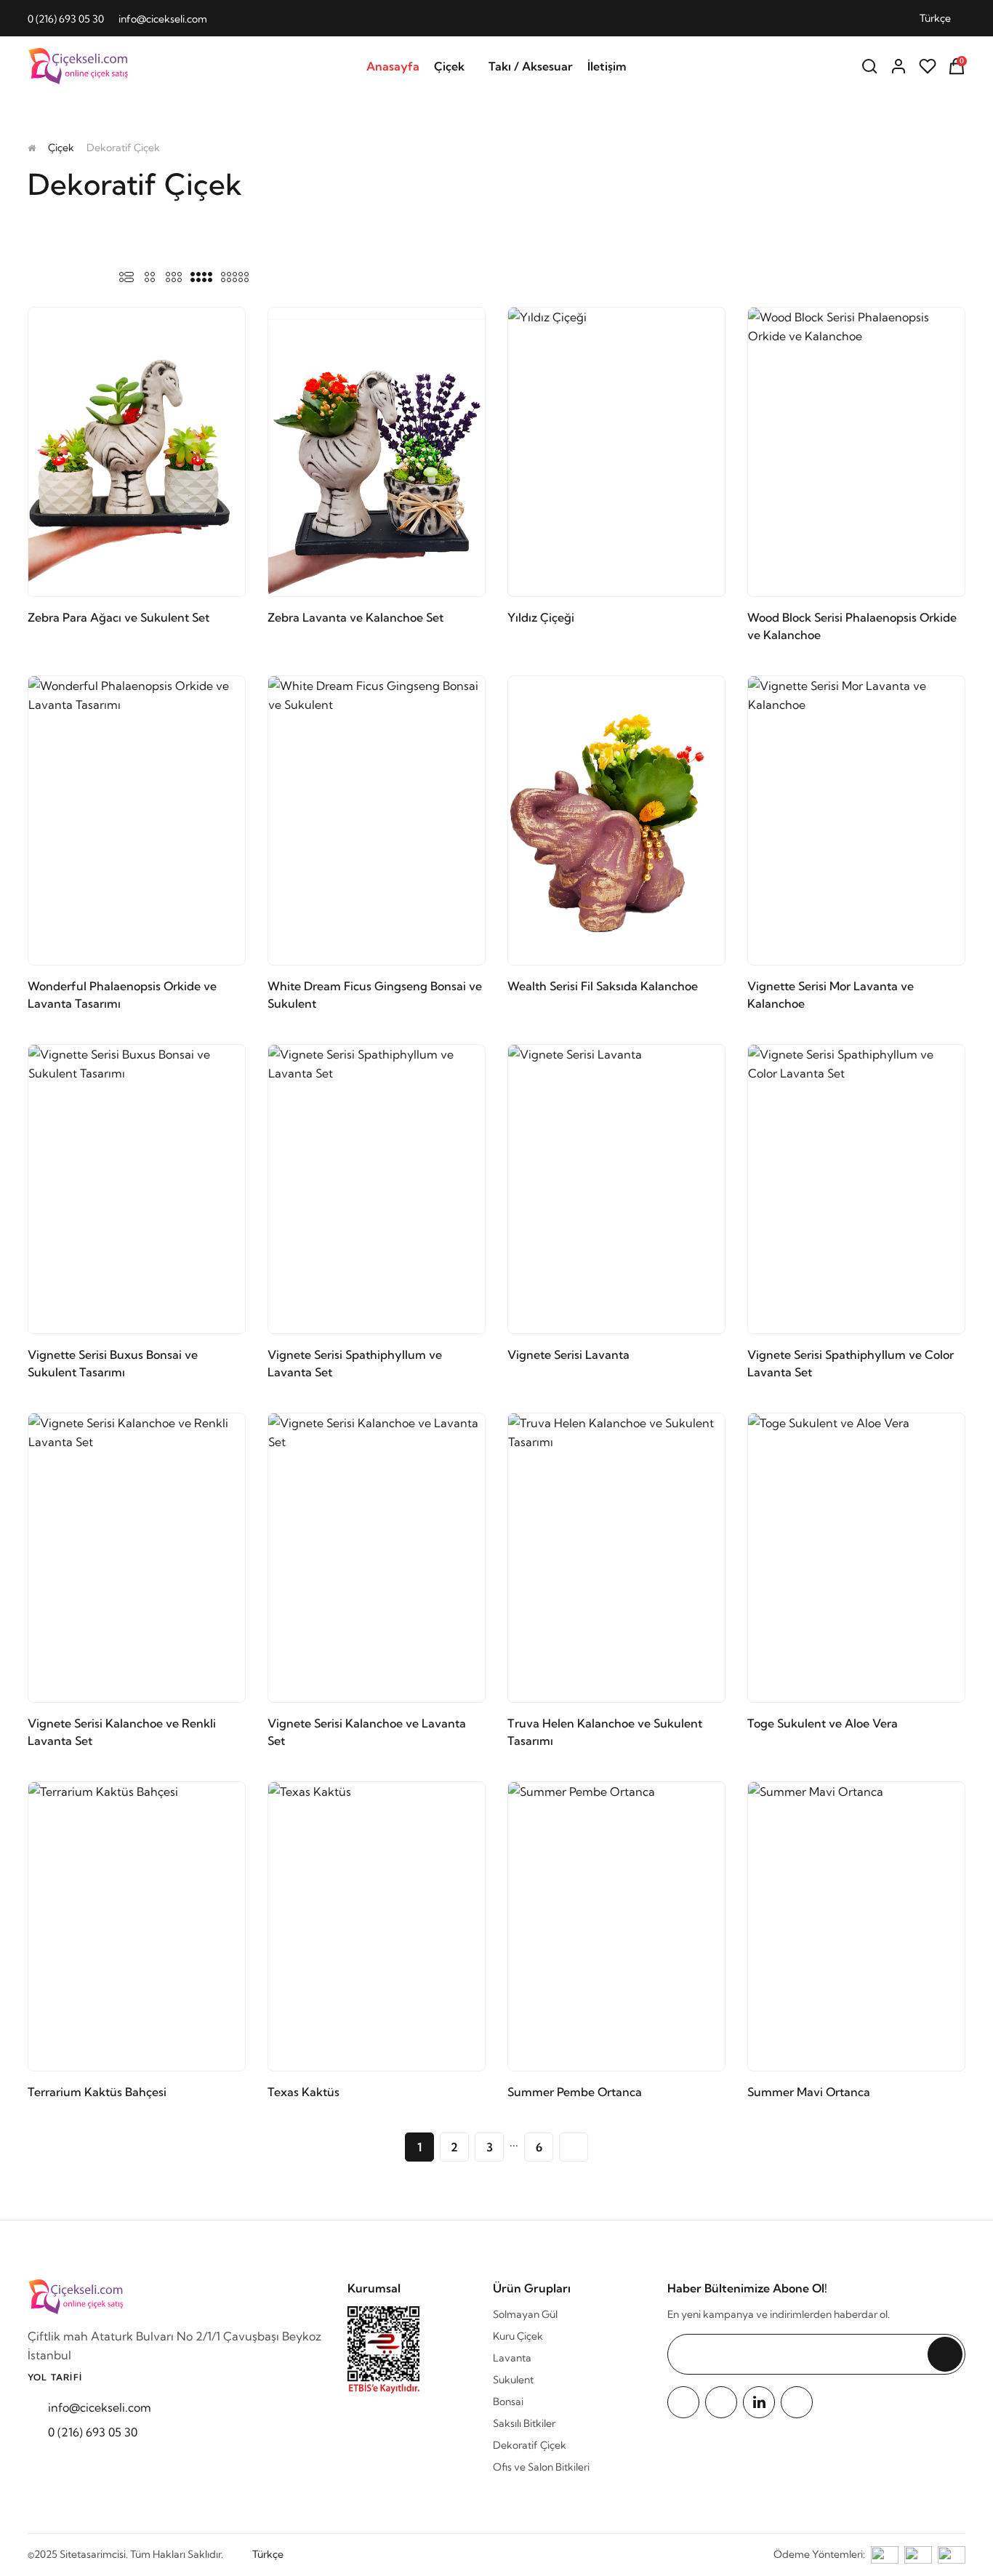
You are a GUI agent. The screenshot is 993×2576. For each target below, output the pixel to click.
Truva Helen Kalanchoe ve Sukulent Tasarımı (605, 1732)
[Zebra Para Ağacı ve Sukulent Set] (137, 452)
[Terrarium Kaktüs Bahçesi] (137, 1926)
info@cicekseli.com (163, 19)
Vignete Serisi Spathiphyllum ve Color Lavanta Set (851, 1363)
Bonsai (508, 2402)
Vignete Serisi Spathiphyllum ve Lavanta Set (355, 1363)
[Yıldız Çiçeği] (616, 452)
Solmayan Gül (525, 2314)
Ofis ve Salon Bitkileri (541, 2467)
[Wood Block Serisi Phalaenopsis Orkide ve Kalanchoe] (856, 452)
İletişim (607, 66)
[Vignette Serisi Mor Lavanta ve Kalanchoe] (856, 820)
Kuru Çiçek (518, 2336)
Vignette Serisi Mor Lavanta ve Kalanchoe (831, 995)
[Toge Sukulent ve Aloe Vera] (856, 1558)
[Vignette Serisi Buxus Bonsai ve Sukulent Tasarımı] (137, 1189)
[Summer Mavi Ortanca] (856, 1926)
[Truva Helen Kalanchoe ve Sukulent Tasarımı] (616, 1558)
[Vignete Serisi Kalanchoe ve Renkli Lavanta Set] (137, 1558)
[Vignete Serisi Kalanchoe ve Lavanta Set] (377, 1558)
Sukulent (513, 2380)
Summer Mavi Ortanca (809, 2092)
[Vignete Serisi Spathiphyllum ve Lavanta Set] (377, 1189)
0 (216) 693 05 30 (66, 19)
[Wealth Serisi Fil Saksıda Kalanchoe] (616, 820)
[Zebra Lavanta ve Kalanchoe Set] (377, 452)
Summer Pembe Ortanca (575, 2092)
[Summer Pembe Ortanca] (616, 1926)
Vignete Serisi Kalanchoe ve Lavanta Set (367, 1732)
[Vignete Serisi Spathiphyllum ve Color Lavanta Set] (856, 1189)
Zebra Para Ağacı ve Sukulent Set (118, 617)
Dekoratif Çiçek (530, 2445)
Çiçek (449, 66)
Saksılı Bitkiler (524, 2423)
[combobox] (942, 18)
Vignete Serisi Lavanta (568, 1355)
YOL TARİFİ (55, 2377)
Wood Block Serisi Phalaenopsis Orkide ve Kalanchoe (852, 626)
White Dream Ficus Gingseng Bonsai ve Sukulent (375, 995)
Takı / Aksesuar (531, 66)
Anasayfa (393, 66)
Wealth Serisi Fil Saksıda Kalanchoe (603, 986)
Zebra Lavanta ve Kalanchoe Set (355, 617)
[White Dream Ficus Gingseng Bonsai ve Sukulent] (377, 820)
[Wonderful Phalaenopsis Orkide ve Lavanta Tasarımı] (137, 820)
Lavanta (512, 2358)
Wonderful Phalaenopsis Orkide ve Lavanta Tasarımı (122, 995)
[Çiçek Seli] (80, 67)
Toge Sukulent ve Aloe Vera (823, 1723)
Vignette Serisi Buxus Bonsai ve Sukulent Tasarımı (113, 1363)
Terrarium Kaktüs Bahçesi (97, 2092)
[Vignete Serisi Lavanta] (616, 1189)
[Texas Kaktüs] (377, 1926)
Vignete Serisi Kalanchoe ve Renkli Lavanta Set (122, 1732)
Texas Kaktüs (303, 2092)
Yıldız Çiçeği (541, 617)
